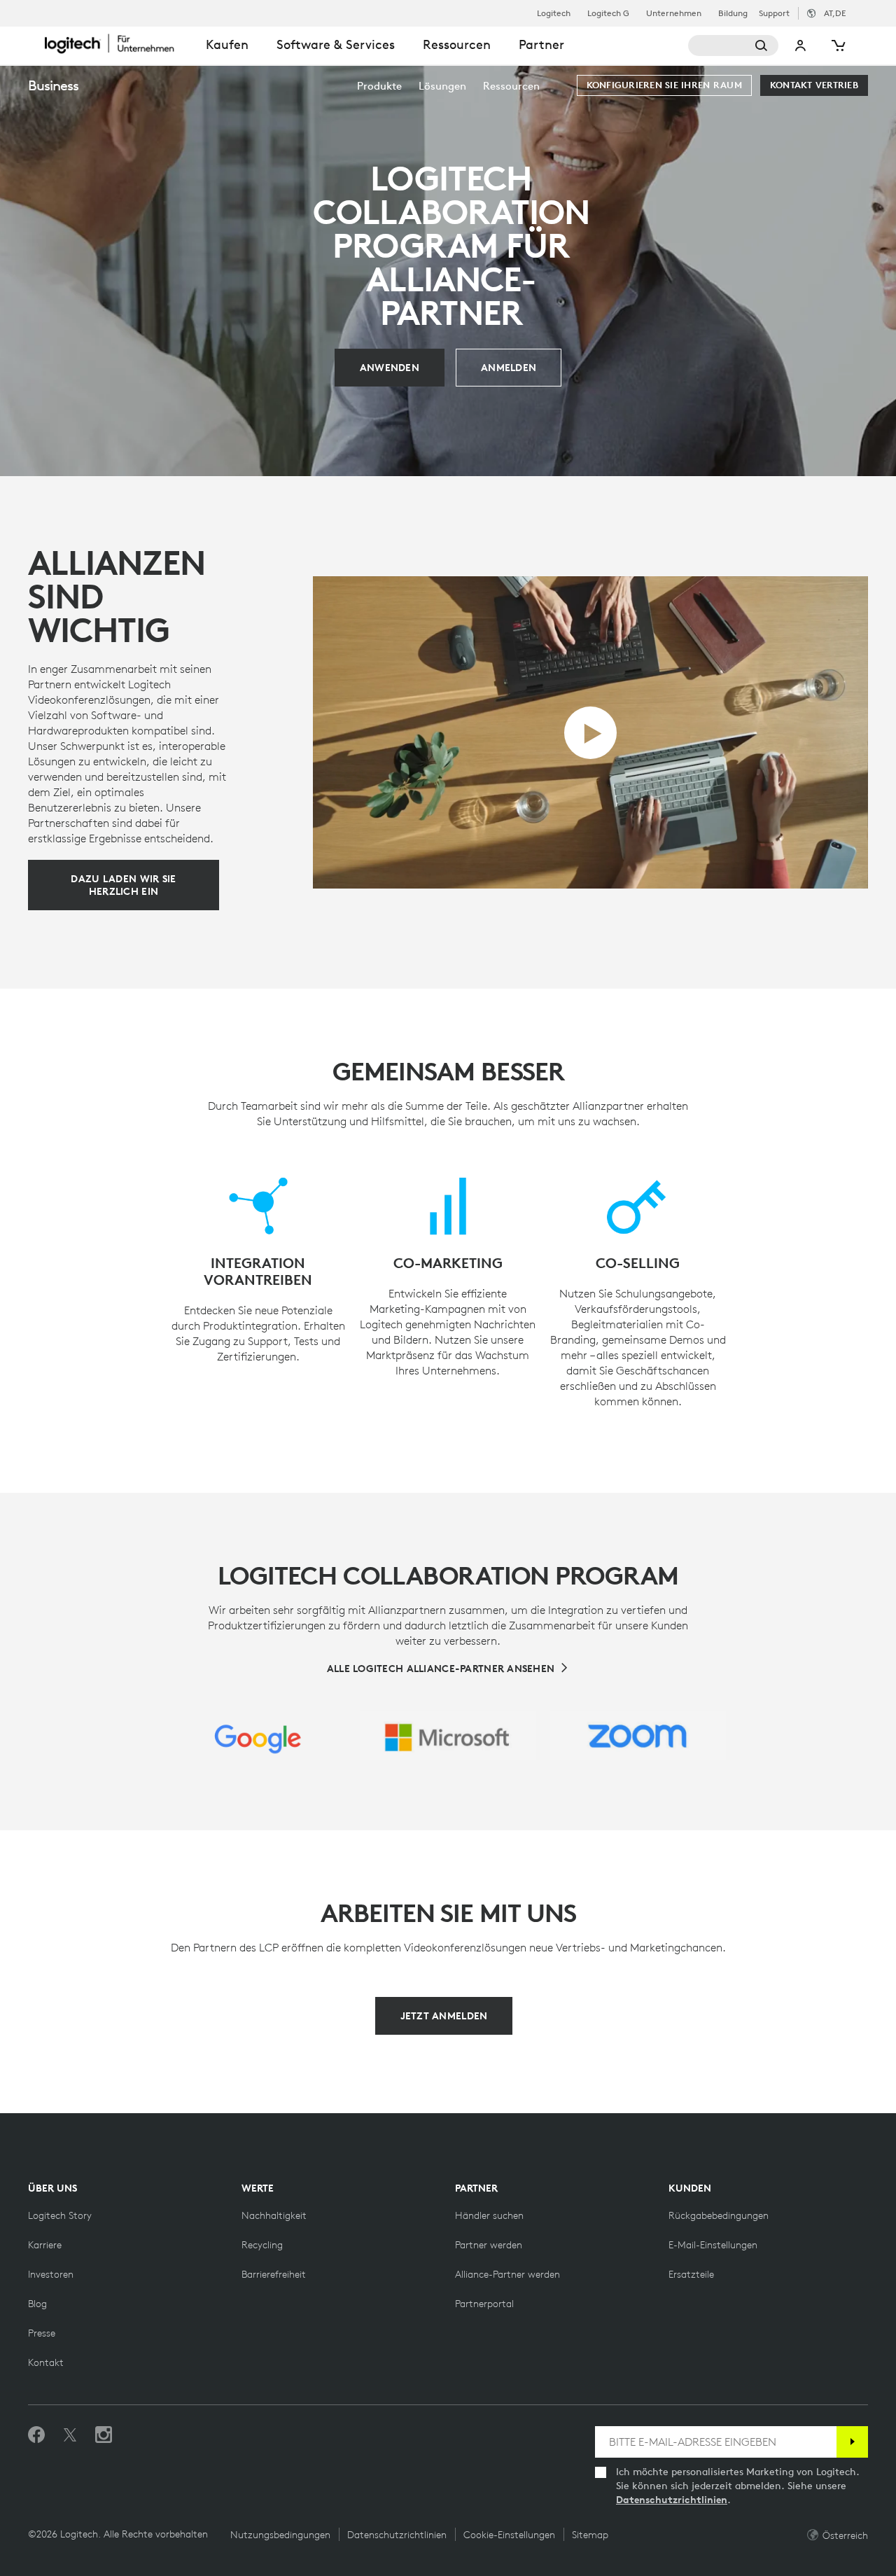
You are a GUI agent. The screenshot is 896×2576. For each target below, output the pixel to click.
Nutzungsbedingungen (280, 2535)
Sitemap (590, 2535)
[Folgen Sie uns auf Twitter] (70, 2435)
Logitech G (608, 13)
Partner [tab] (541, 44)
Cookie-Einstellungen (509, 2535)
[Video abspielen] (590, 733)
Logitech (554, 13)
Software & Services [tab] (336, 44)
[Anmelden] (852, 2442)
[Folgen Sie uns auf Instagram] (104, 2435)
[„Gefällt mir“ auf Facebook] (36, 2435)
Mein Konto (801, 46)
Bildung (733, 13)
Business (53, 85)
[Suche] (734, 46)
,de (835, 13)
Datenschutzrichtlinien (672, 2500)
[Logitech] (118, 43)
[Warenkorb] (837, 46)
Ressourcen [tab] (457, 44)
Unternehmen (674, 13)
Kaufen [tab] (227, 44)
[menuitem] (379, 86)
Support (774, 13)
